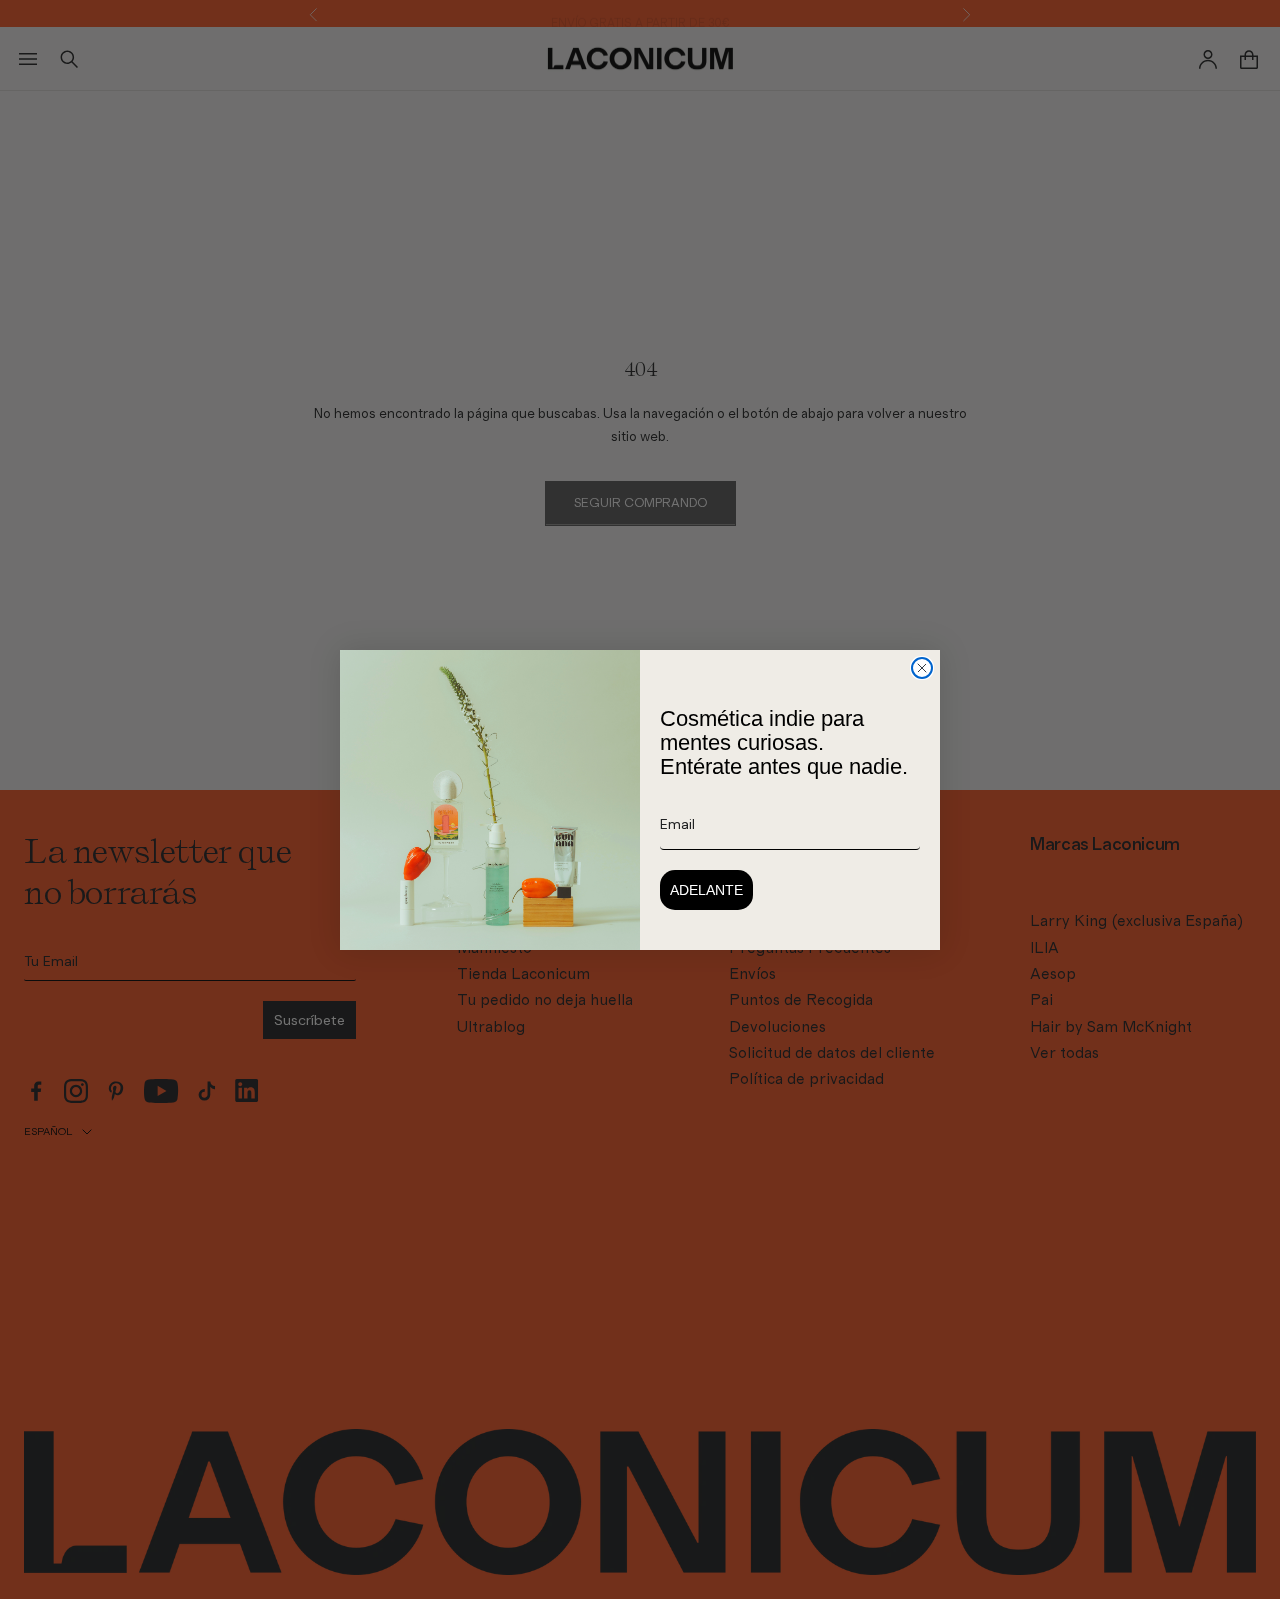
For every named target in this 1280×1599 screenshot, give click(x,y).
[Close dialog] (922, 668)
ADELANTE (706, 890)
